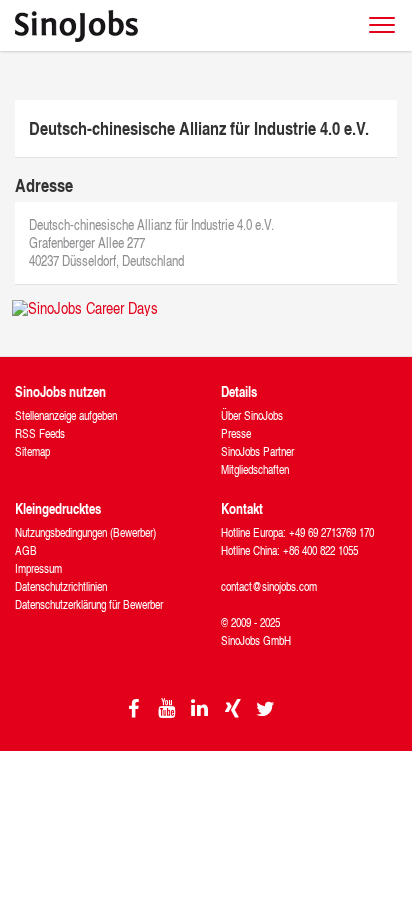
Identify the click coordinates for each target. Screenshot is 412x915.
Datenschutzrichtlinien (61, 586)
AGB (26, 550)
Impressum (38, 568)
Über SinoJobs (252, 415)
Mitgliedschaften (255, 469)
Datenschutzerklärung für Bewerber (89, 604)
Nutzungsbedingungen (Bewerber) (85, 532)
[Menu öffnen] (382, 25)
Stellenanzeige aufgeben (66, 415)
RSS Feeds (40, 433)
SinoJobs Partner (257, 451)
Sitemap (32, 451)
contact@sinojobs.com (269, 586)
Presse (236, 433)
